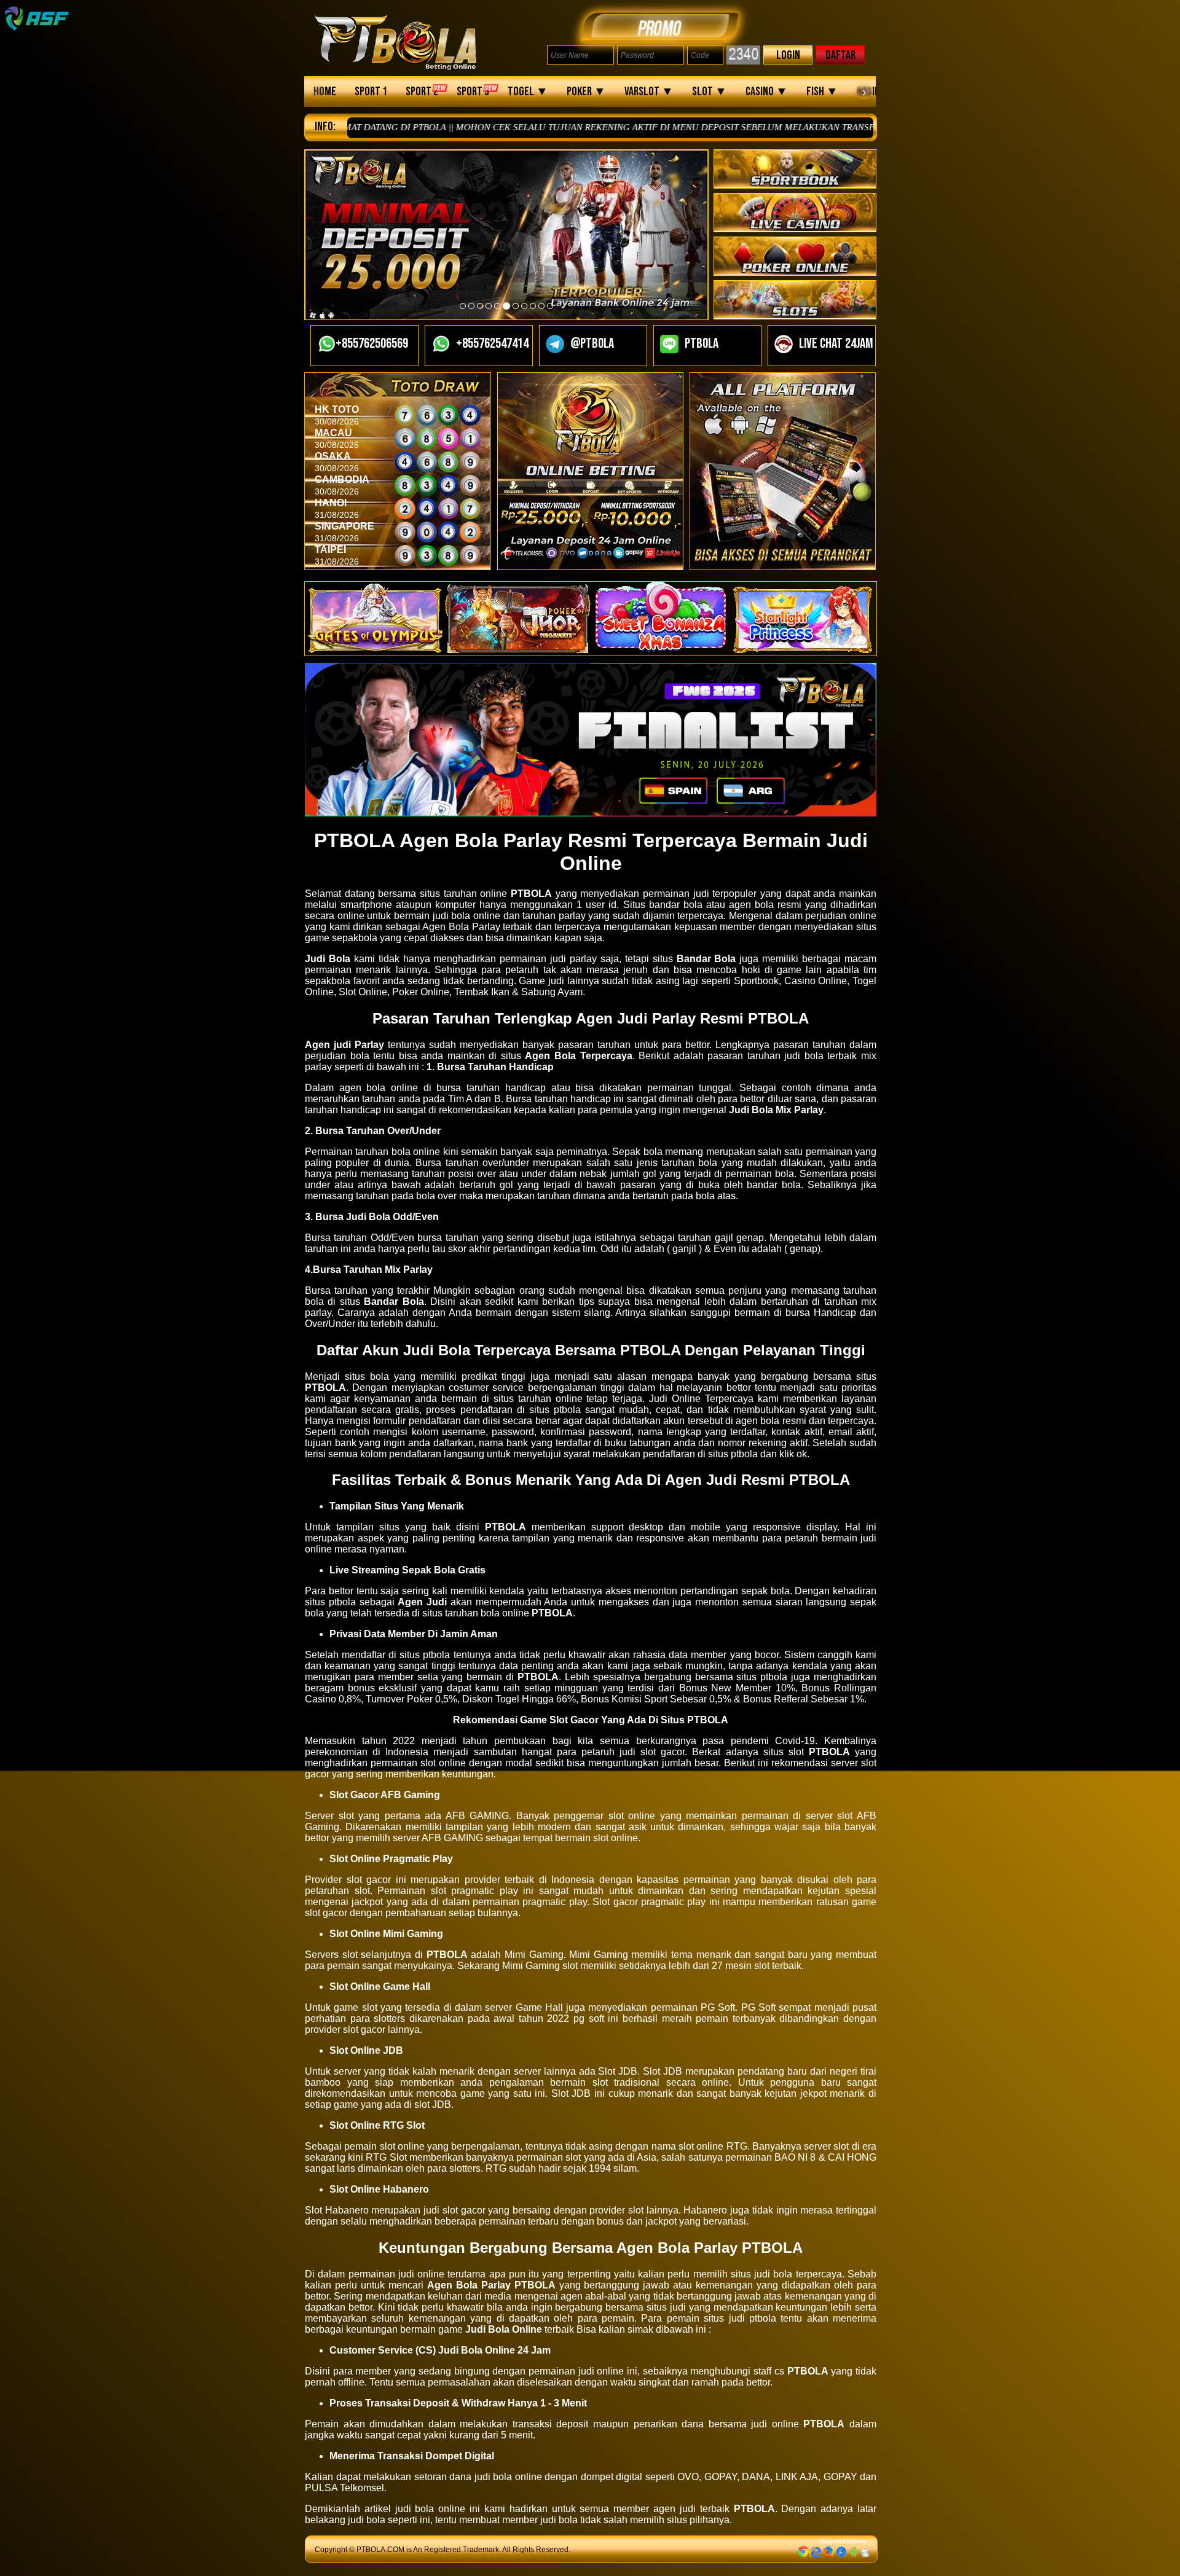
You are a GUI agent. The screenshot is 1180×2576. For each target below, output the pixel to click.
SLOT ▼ (710, 92)
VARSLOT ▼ (649, 92)
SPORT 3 (473, 92)
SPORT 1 (371, 92)
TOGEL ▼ (528, 92)
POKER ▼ (586, 92)
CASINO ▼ (767, 92)
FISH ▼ (822, 92)
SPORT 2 (422, 92)
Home (325, 92)
